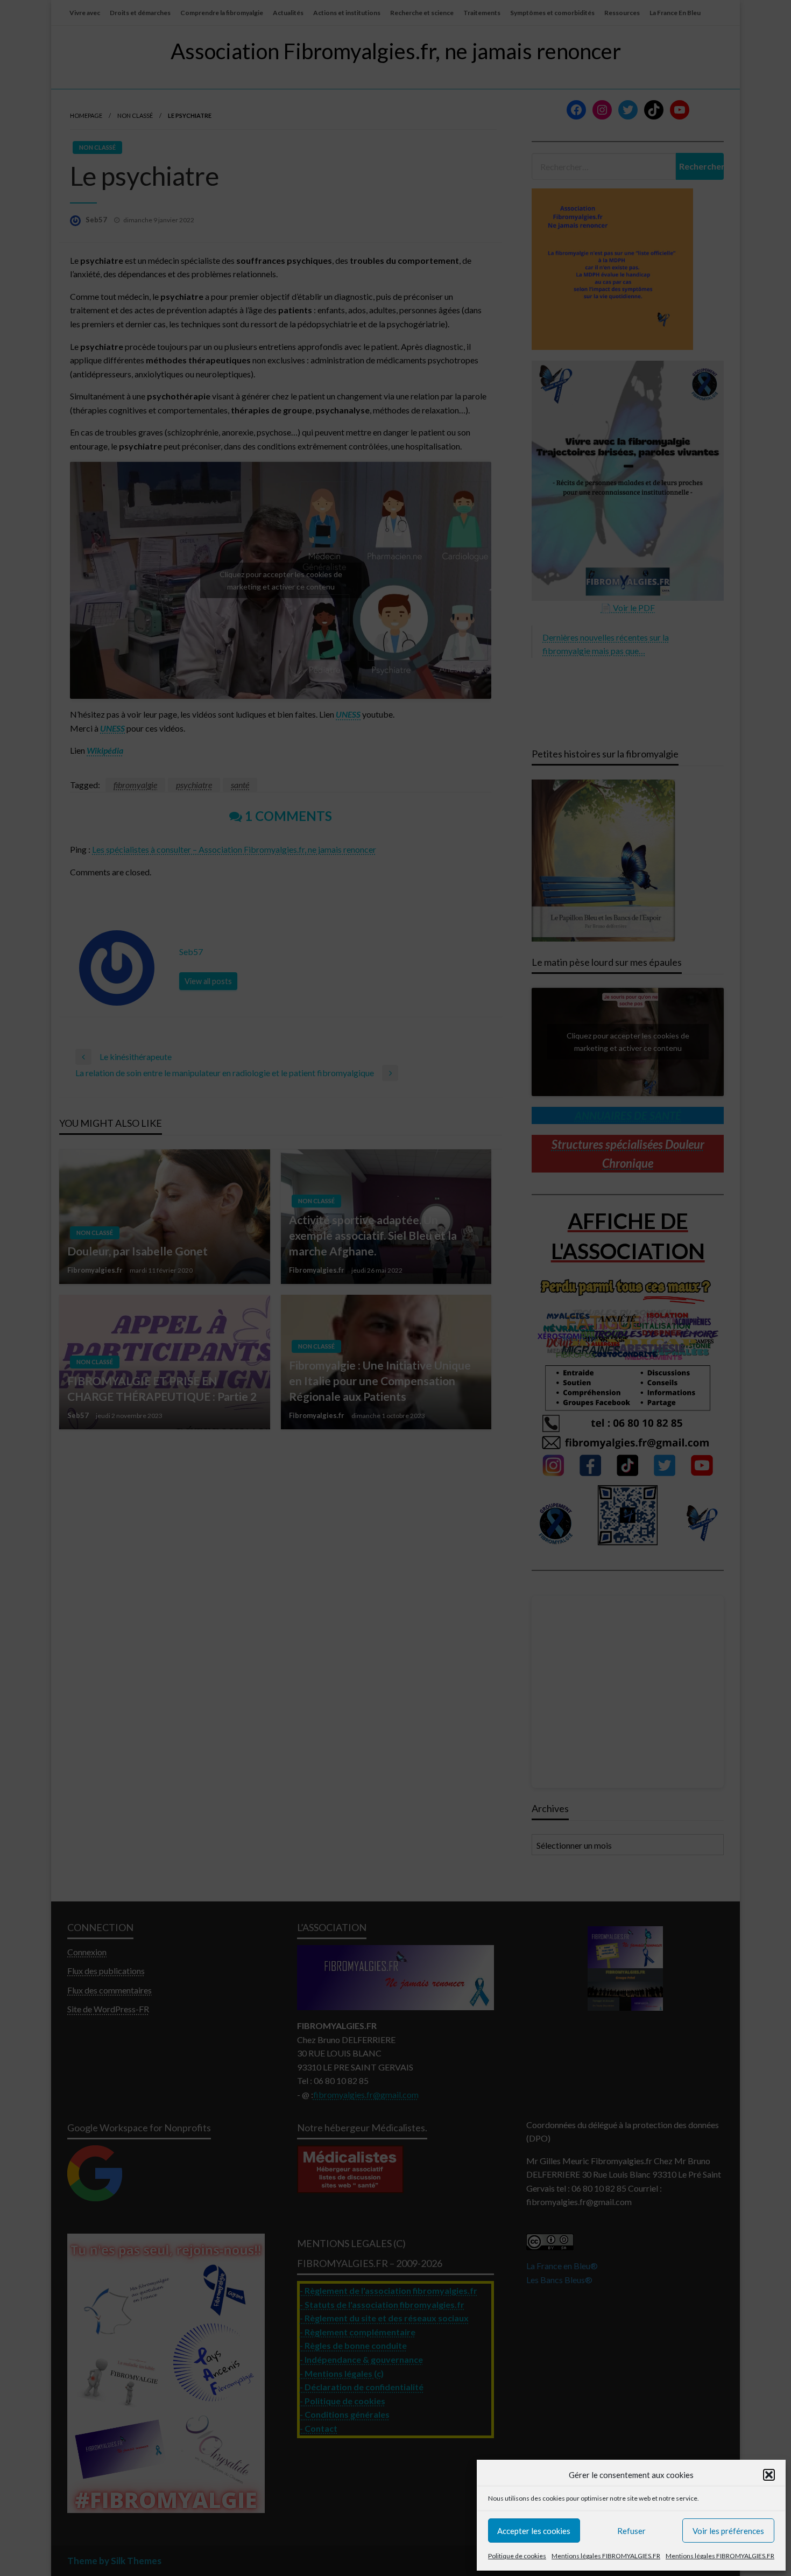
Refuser (631, 2531)
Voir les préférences (728, 2531)
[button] (769, 2475)
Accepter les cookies (534, 2531)
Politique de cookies (517, 2556)
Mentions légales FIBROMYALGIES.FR (606, 2556)
